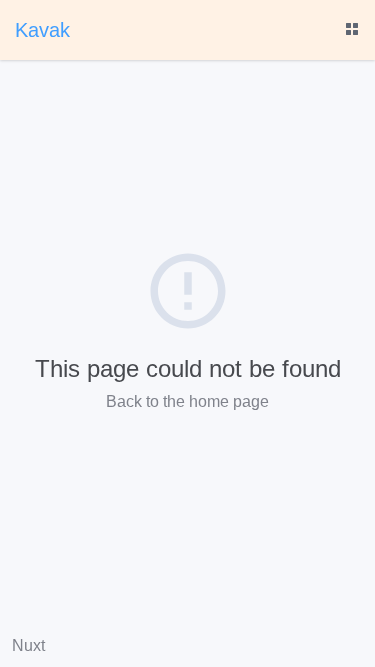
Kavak (42, 30)
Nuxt (28, 645)
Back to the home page (187, 401)
